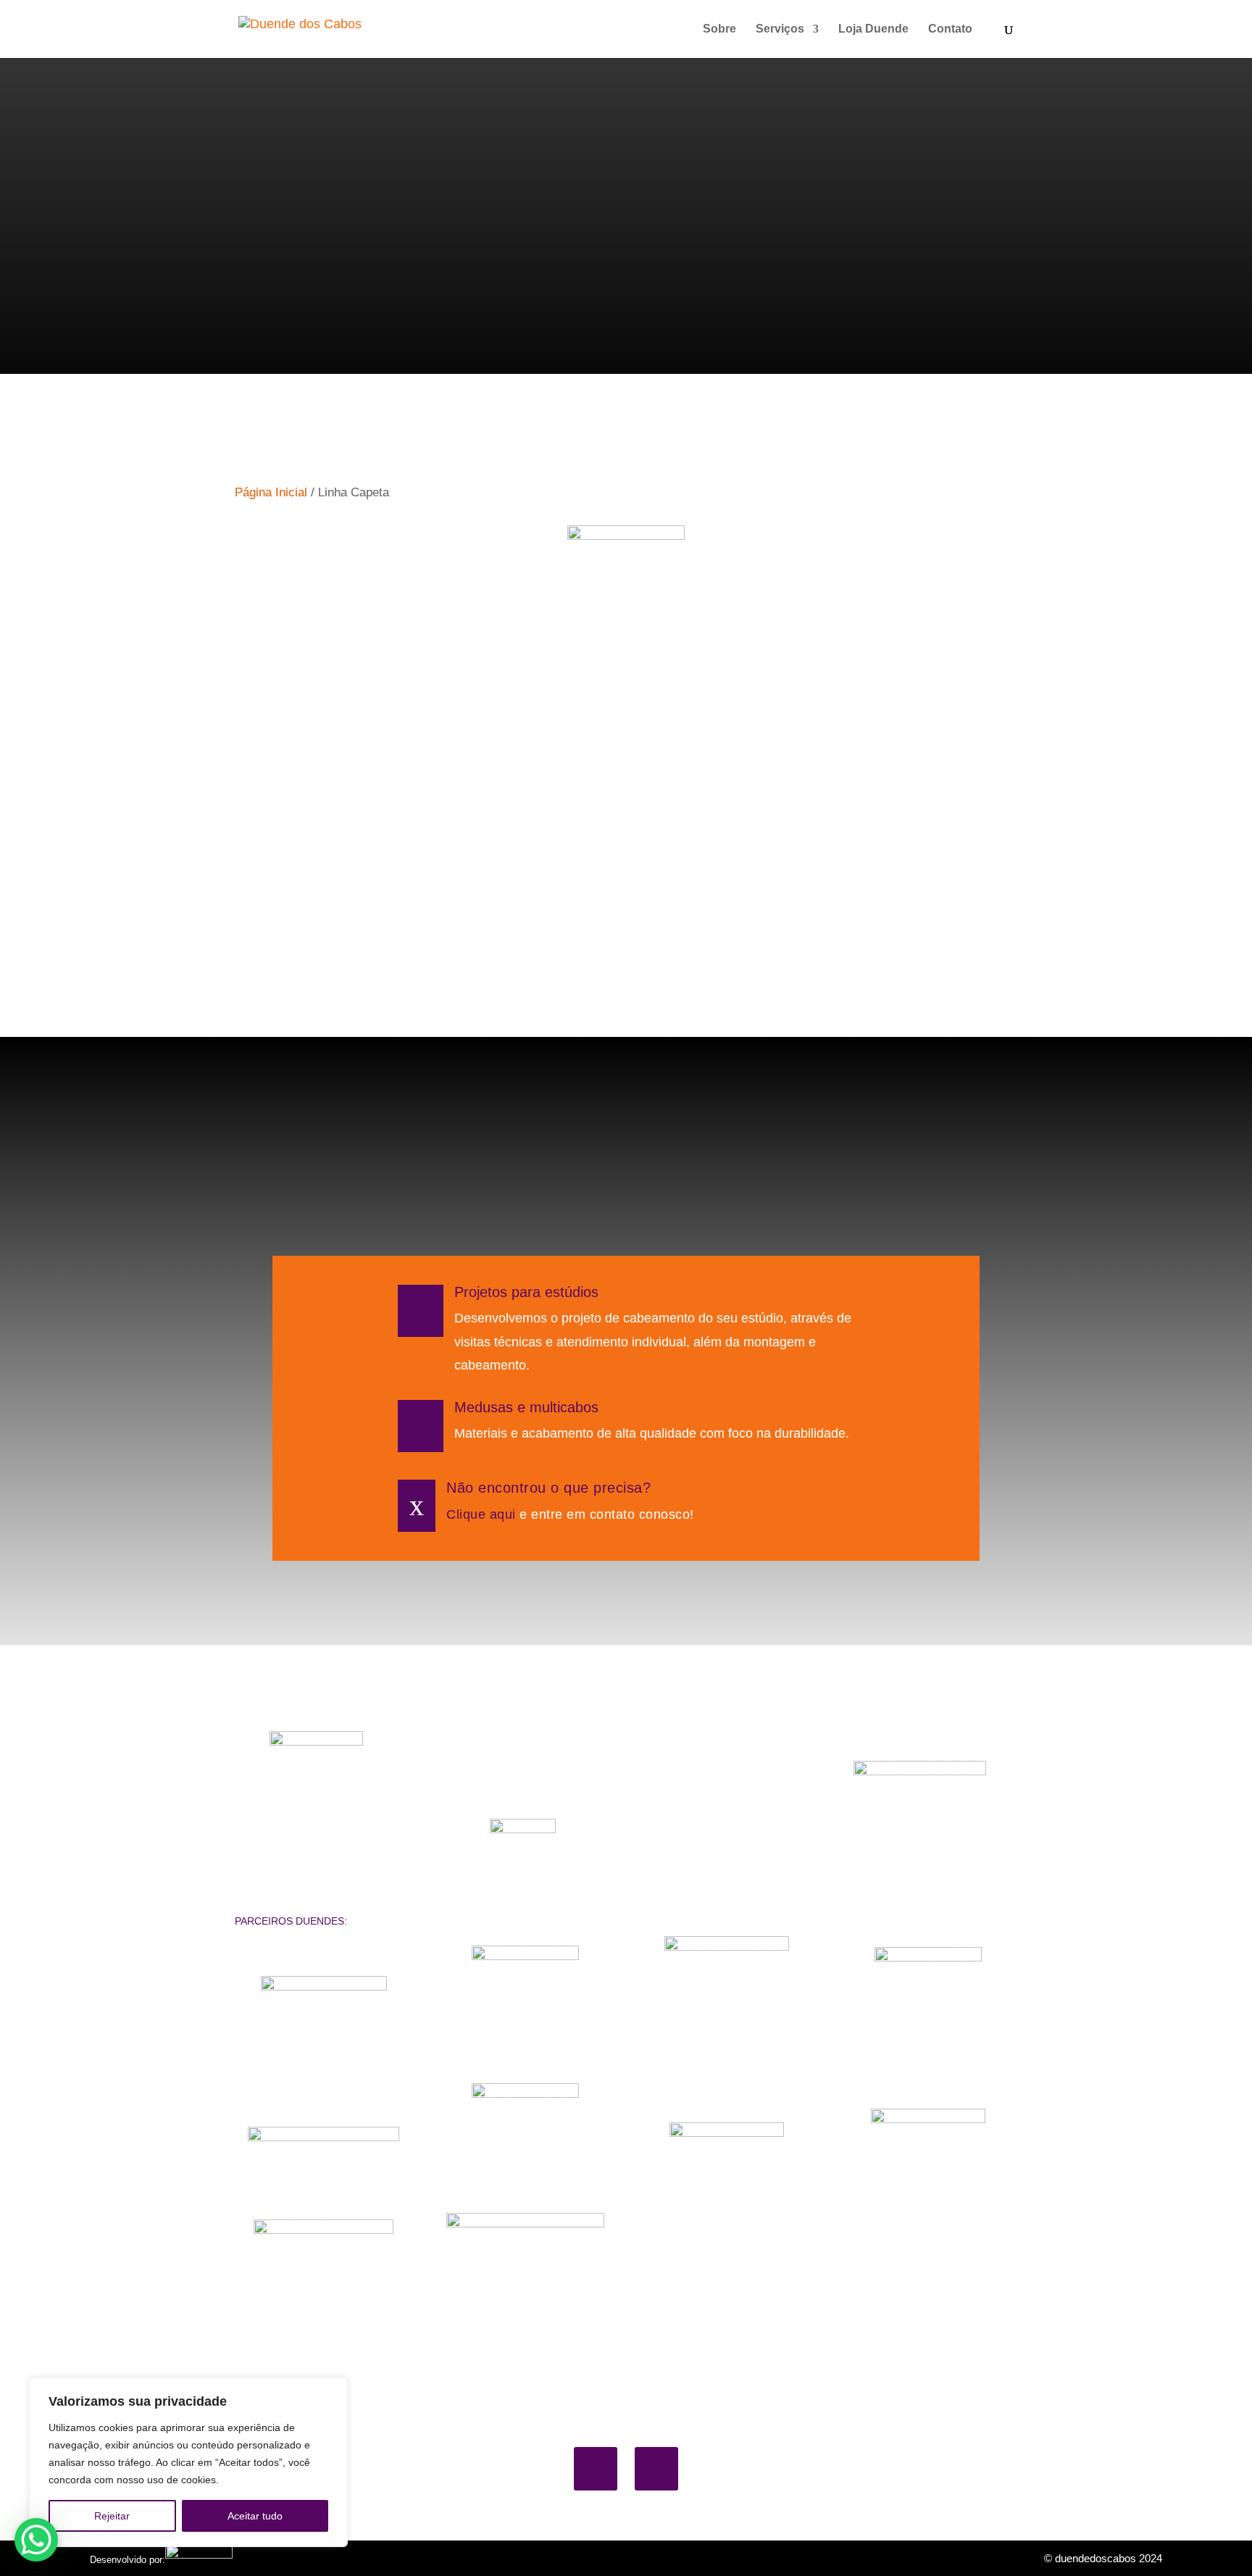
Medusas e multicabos (526, 1407)
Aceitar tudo (255, 2516)
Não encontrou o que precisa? (548, 1488)
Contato (950, 29)
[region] (188, 2462)
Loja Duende (873, 29)
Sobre (719, 29)
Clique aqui (481, 1514)
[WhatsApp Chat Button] (36, 2540)
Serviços (780, 29)
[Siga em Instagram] (656, 2469)
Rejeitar (112, 2516)
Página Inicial (271, 492)
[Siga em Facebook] (596, 2469)
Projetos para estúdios (526, 1292)
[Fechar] (333, 2390)
